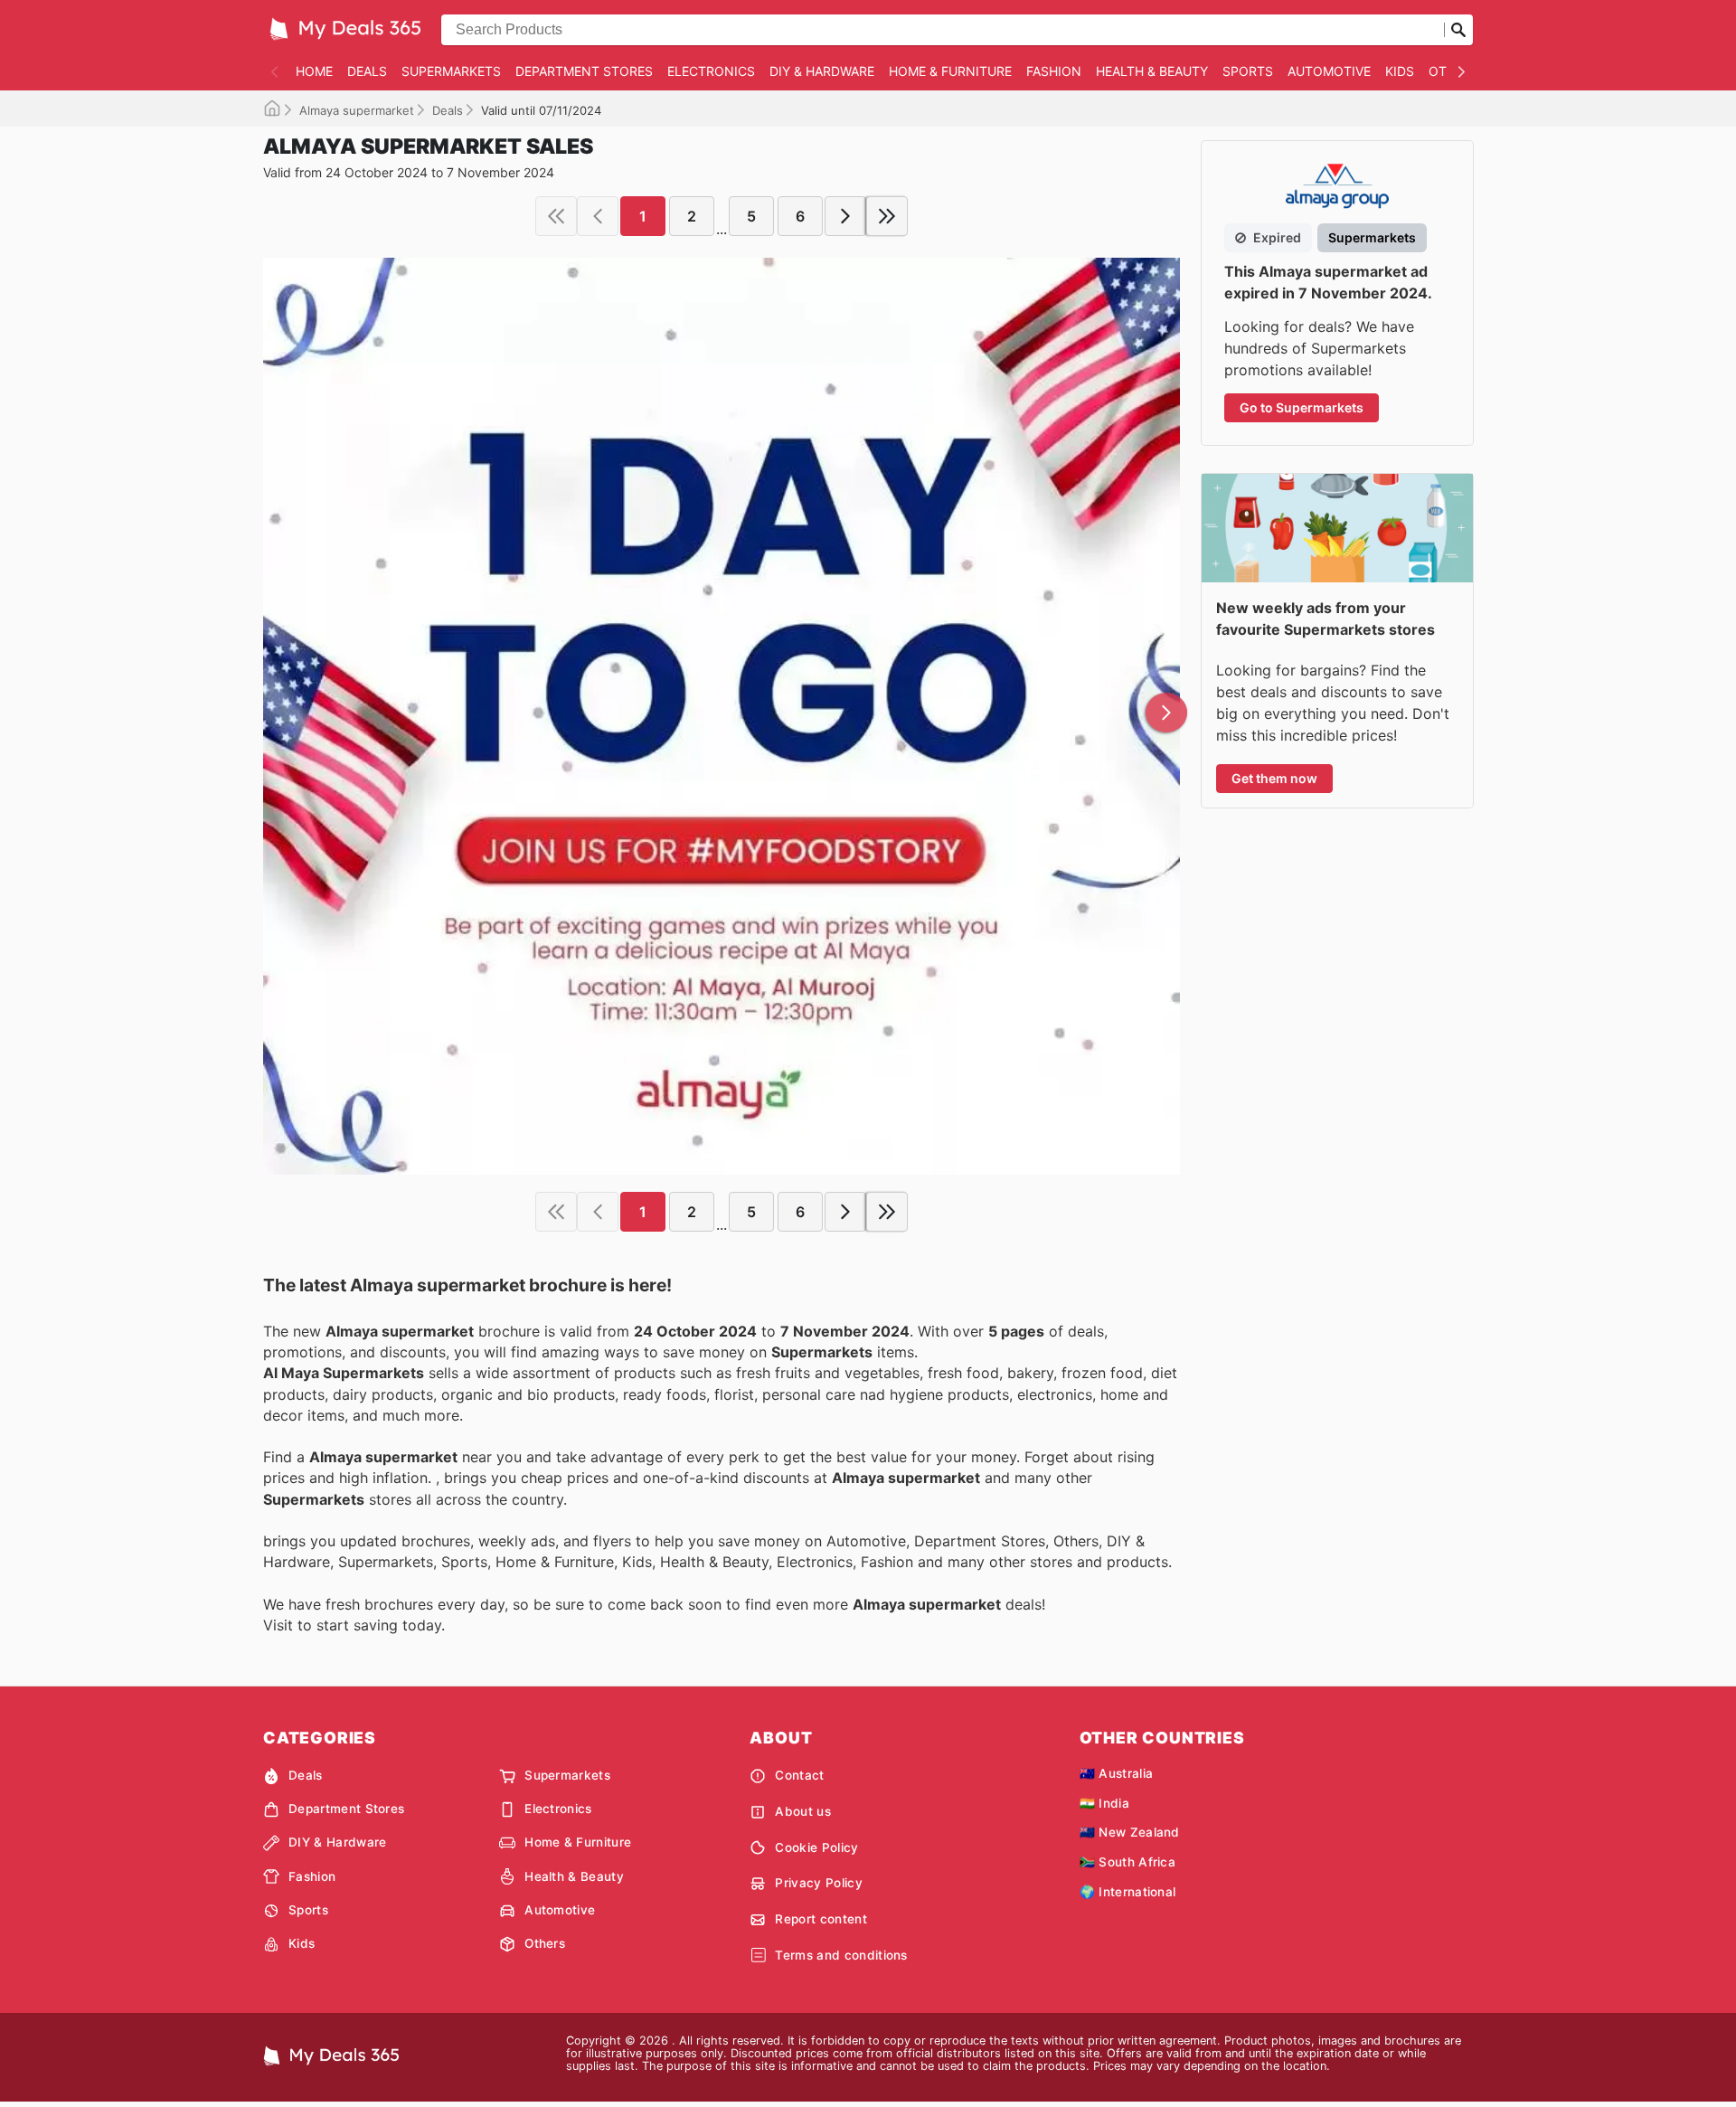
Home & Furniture (950, 71)
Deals (367, 71)
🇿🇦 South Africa (1127, 1862)
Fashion (1054, 71)
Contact (799, 1775)
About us (803, 1811)
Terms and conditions (841, 1955)
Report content (821, 1919)
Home (314, 71)
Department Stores (584, 71)
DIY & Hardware (822, 71)
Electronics (711, 71)
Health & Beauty (1152, 71)
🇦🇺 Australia (1117, 1773)
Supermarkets (451, 71)
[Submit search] (1458, 30)
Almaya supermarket (357, 110)
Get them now (1274, 778)
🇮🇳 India (1104, 1803)
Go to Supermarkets (1302, 407)
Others (545, 1943)
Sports (1248, 71)
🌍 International (1128, 1892)
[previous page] (598, 216)
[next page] (845, 216)
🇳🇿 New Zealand (1130, 1832)
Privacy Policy (818, 1883)
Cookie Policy (816, 1847)
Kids (1400, 71)
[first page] (556, 216)
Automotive (1329, 71)
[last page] (887, 216)
